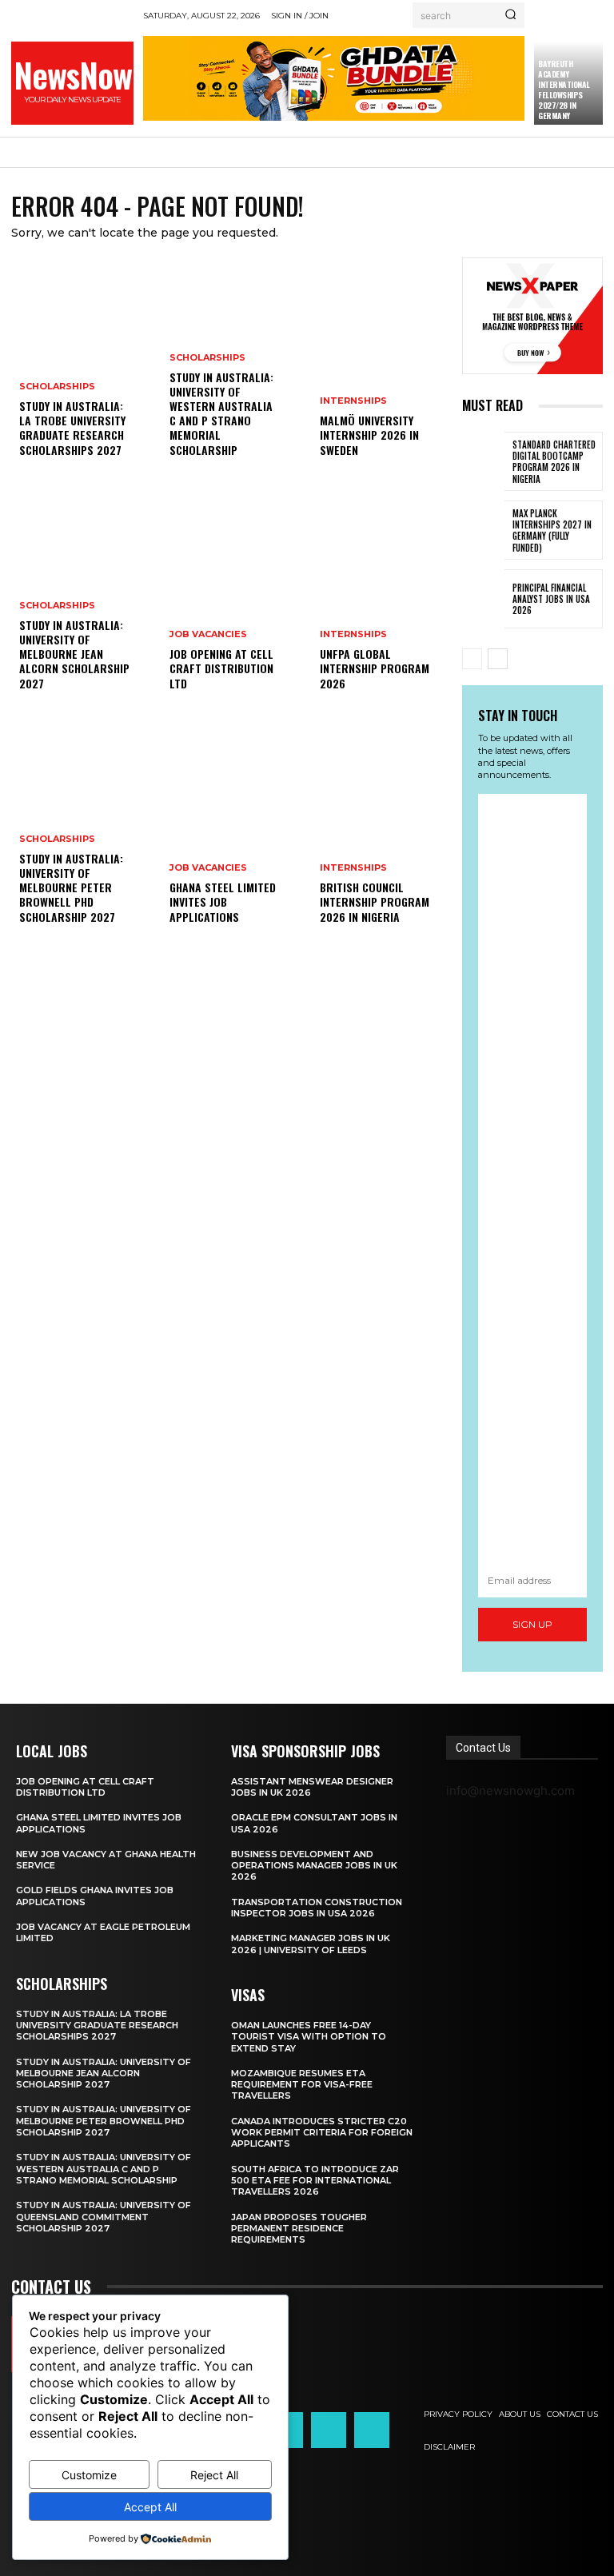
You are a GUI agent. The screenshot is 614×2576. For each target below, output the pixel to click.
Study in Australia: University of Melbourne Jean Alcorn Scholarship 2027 (74, 654)
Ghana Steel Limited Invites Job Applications (223, 901)
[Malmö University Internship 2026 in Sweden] (382, 369)
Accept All (150, 2507)
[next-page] (498, 659)
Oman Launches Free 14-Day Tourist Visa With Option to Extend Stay (309, 2037)
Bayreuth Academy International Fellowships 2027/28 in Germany (564, 90)
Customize (89, 2475)
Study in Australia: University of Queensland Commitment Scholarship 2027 (104, 2217)
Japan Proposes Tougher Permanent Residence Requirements (299, 2229)
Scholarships (57, 387)
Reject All (214, 2475)
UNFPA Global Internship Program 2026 (375, 668)
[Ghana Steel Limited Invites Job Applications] (232, 836)
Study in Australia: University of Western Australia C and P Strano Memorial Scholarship (221, 413)
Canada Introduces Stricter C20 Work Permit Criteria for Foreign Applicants (322, 2133)
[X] (329, 2430)
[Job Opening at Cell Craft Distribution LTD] (232, 603)
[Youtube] (372, 2430)
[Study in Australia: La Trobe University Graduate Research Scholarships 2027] (82, 369)
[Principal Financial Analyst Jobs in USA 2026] (483, 599)
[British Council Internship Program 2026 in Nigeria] (382, 836)
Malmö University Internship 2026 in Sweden (369, 435)
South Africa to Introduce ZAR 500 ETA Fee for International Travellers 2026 (315, 2181)
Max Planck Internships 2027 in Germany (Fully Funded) (552, 530)
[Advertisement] (532, 1179)
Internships (353, 401)
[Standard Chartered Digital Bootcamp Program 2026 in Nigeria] (483, 461)
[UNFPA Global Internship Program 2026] (382, 603)
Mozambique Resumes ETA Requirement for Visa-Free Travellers (302, 2085)
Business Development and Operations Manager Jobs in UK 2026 (314, 1866)
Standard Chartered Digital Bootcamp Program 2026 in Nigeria (554, 462)
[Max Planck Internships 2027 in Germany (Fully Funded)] (483, 530)
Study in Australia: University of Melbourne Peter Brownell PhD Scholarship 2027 (71, 887)
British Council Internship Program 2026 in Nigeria (375, 901)
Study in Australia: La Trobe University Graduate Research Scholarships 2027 (72, 428)
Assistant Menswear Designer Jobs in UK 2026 (312, 1787)
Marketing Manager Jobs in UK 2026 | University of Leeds (311, 1944)
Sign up (532, 1624)
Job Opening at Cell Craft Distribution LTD (221, 668)
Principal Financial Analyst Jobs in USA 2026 (551, 599)
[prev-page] (472, 659)
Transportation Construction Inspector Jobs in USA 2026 (317, 1908)
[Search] (510, 15)
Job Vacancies (208, 634)
